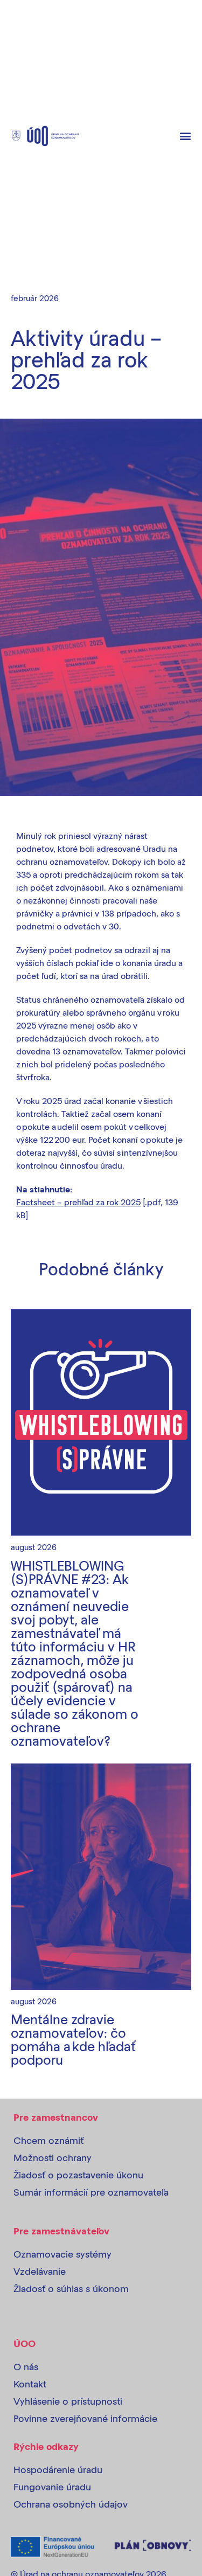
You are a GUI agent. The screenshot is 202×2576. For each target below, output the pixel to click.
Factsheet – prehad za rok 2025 (78, 1202)
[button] (185, 136)
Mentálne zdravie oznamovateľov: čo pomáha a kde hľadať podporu (73, 2039)
